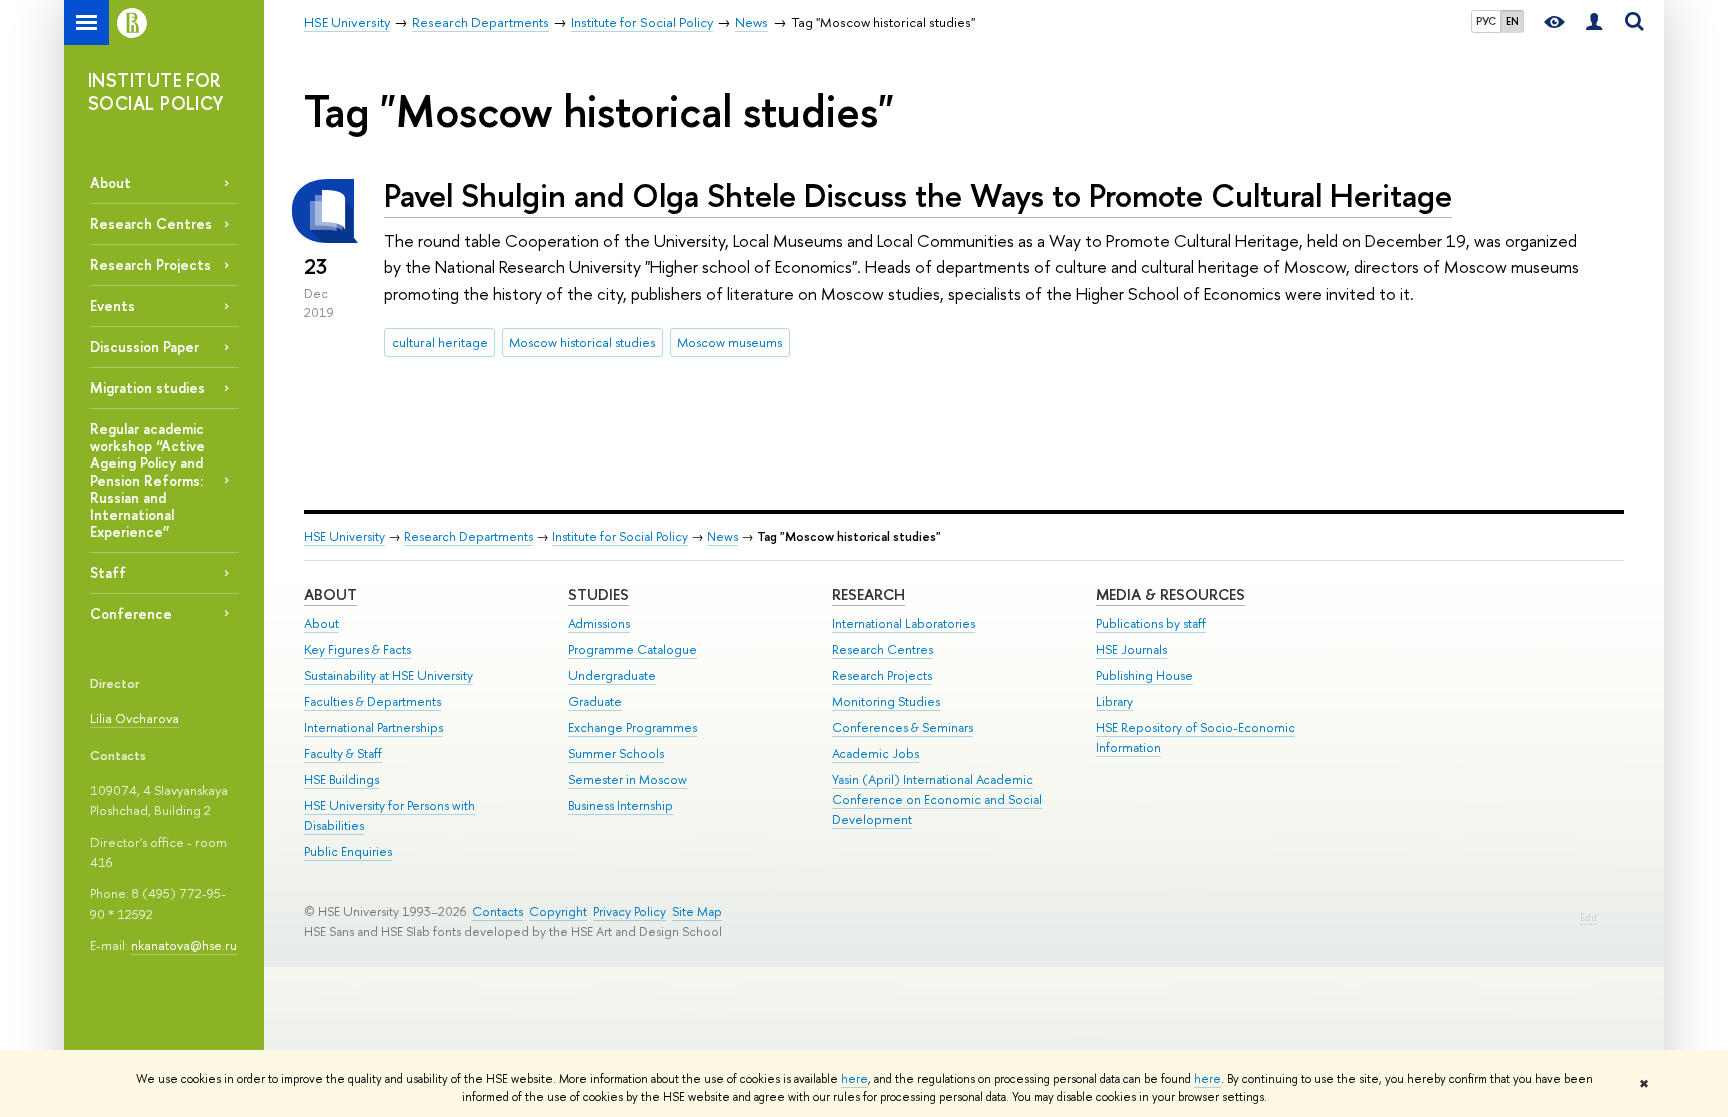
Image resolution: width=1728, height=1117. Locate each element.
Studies (598, 594)
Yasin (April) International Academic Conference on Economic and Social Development (937, 799)
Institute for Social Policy (620, 536)
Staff (108, 572)
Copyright (558, 911)
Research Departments (468, 536)
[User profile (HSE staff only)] (1594, 22)
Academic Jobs (875, 753)
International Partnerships (373, 727)
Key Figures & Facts (357, 649)
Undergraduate (612, 675)
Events (112, 305)
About (110, 182)
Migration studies (147, 387)
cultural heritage (440, 342)
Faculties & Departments (372, 701)
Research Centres (151, 223)
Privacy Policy (629, 911)
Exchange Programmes (632, 727)
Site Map (697, 911)
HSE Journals (1131, 649)
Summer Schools (616, 753)
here (854, 1079)
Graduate (595, 701)
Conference (131, 613)
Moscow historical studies (582, 342)
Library (1114, 701)
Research (868, 594)
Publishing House (1144, 675)
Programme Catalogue (632, 649)
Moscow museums (729, 342)
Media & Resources (1170, 594)
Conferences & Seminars (902, 727)
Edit (1588, 917)
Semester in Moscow (627, 779)
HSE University (344, 536)
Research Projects (150, 264)
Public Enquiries (348, 851)
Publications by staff (1151, 623)
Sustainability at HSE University (388, 675)
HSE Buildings (341, 779)
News (722, 536)
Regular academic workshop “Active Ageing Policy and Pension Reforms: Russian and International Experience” (147, 480)
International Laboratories (903, 623)
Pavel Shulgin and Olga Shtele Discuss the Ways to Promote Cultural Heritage (918, 195)
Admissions (599, 623)
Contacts (497, 911)
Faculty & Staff (343, 753)
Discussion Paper (144, 346)
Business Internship (620, 805)
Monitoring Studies (886, 701)
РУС (1486, 21)
